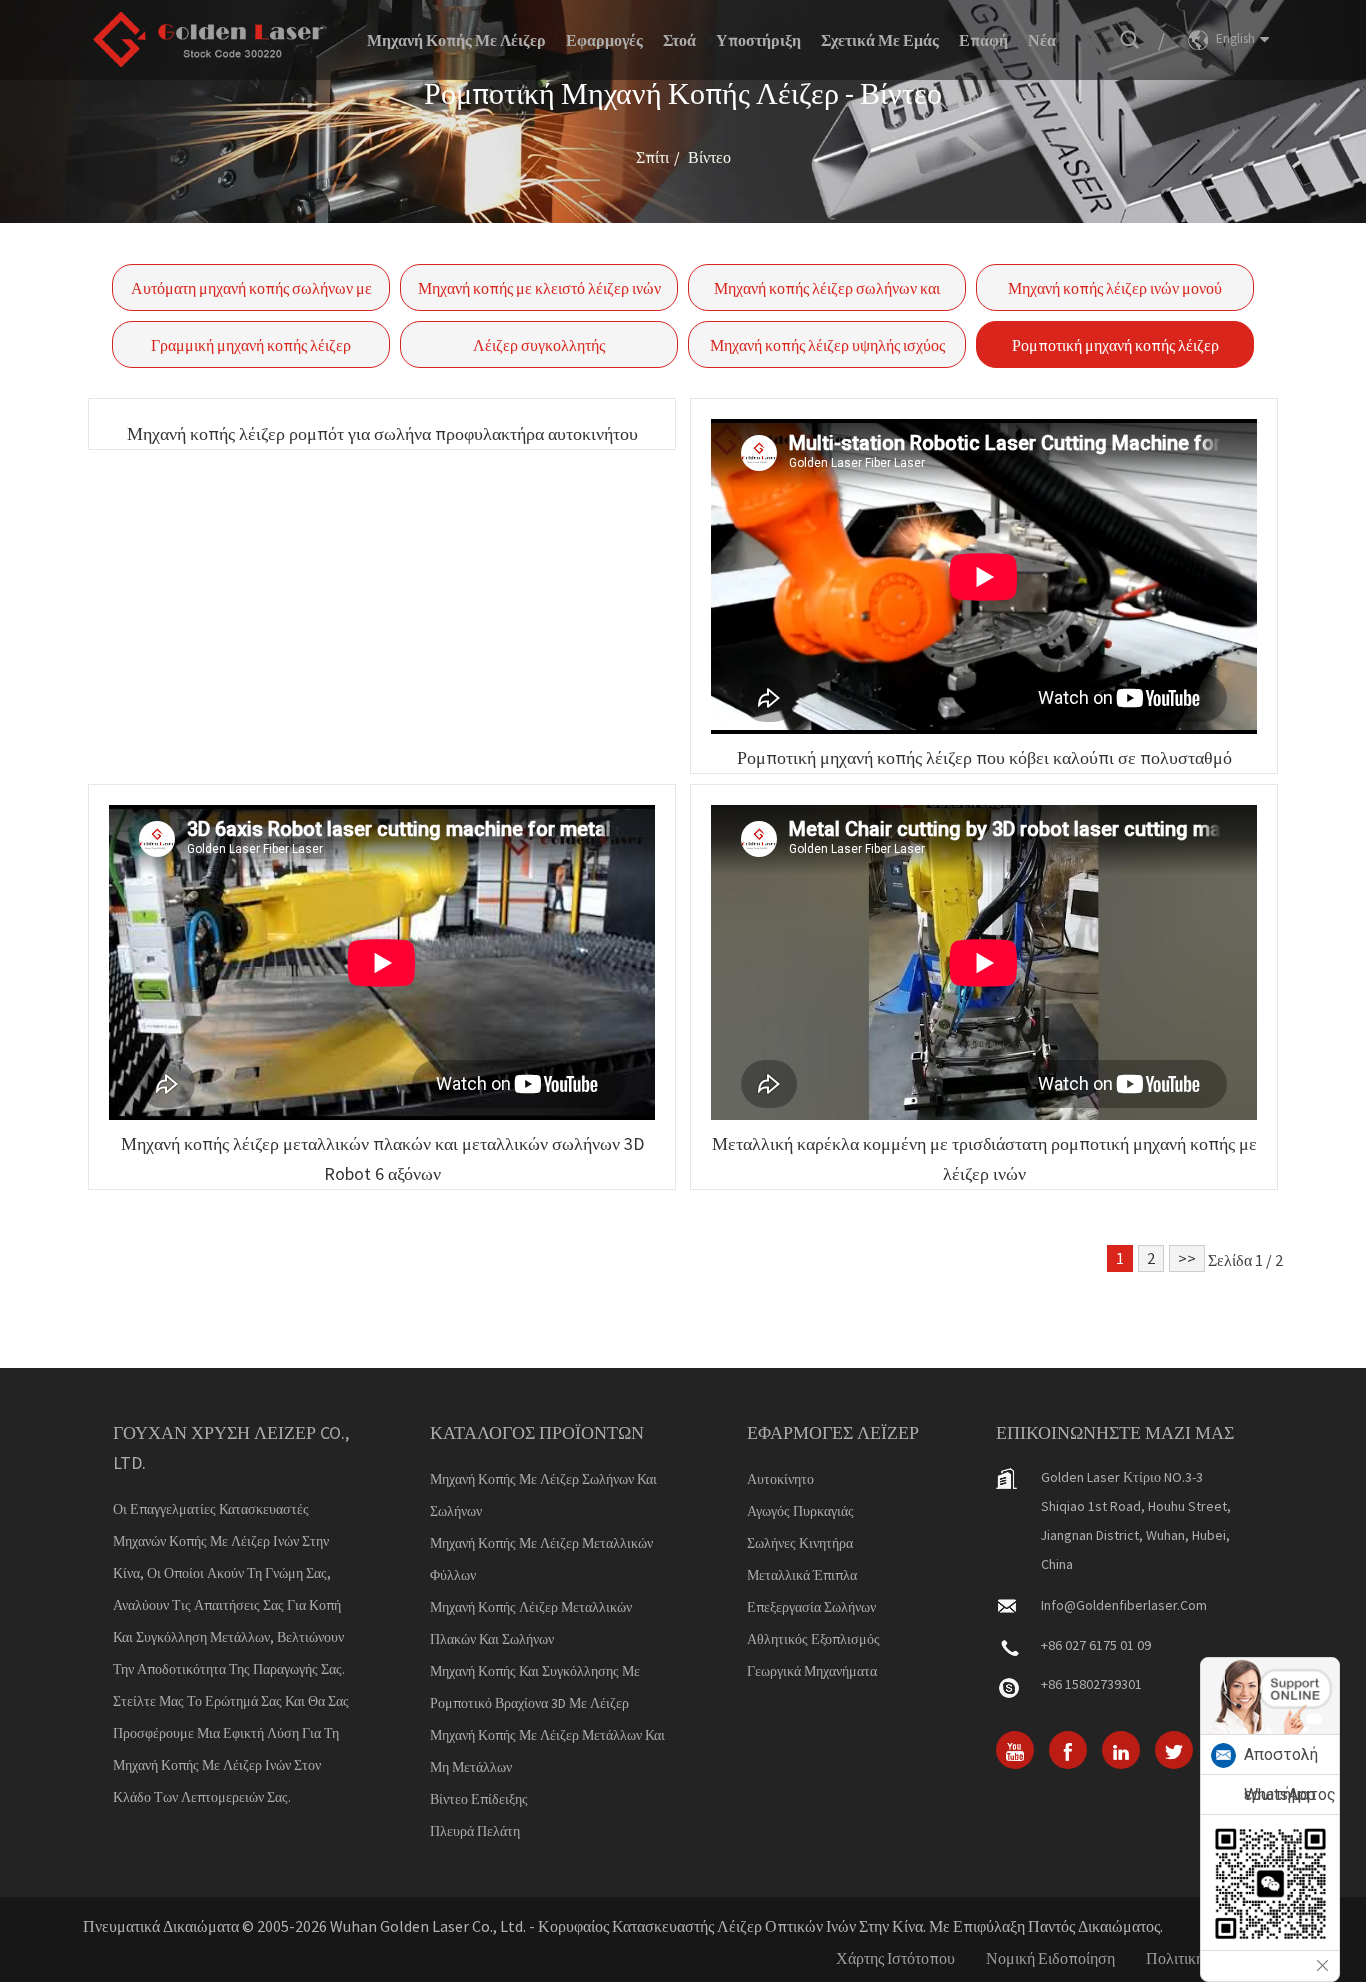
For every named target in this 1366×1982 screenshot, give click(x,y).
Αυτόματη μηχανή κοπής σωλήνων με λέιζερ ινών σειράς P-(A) (251, 294)
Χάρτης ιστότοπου (895, 1958)
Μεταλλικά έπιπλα (802, 1575)
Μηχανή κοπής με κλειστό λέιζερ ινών (539, 288)
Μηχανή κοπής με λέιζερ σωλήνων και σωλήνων (543, 1495)
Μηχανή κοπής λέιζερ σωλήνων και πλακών (827, 294)
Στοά (679, 40)
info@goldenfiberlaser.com (1124, 1605)
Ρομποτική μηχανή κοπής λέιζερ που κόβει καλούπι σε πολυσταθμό (984, 757)
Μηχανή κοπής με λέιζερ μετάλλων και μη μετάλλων (547, 1751)
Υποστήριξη (758, 40)
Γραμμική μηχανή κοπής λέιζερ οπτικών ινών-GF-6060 (251, 351)
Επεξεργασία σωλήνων (811, 1607)
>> (1187, 1258)
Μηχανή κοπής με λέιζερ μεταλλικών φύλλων (541, 1559)
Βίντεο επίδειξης (479, 1799)
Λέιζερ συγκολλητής (539, 345)
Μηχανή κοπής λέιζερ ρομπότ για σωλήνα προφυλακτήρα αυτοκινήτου (382, 433)
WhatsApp (1280, 1794)
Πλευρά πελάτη (475, 1831)
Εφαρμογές (604, 40)
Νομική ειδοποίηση (1050, 1958)
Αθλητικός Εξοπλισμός (813, 1639)
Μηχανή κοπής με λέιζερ (456, 40)
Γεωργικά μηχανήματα (812, 1671)
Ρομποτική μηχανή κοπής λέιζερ (1115, 345)
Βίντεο (709, 157)
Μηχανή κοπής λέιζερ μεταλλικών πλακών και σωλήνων (531, 1623)
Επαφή (983, 40)
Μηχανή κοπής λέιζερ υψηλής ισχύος (827, 345)
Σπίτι (652, 157)
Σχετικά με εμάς (880, 40)
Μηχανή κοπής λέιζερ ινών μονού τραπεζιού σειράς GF (1115, 294)
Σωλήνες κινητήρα (800, 1543)
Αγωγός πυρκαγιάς (800, 1511)
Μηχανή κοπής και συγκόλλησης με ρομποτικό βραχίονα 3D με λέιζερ (535, 1687)
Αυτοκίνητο (780, 1479)
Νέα (1042, 40)
